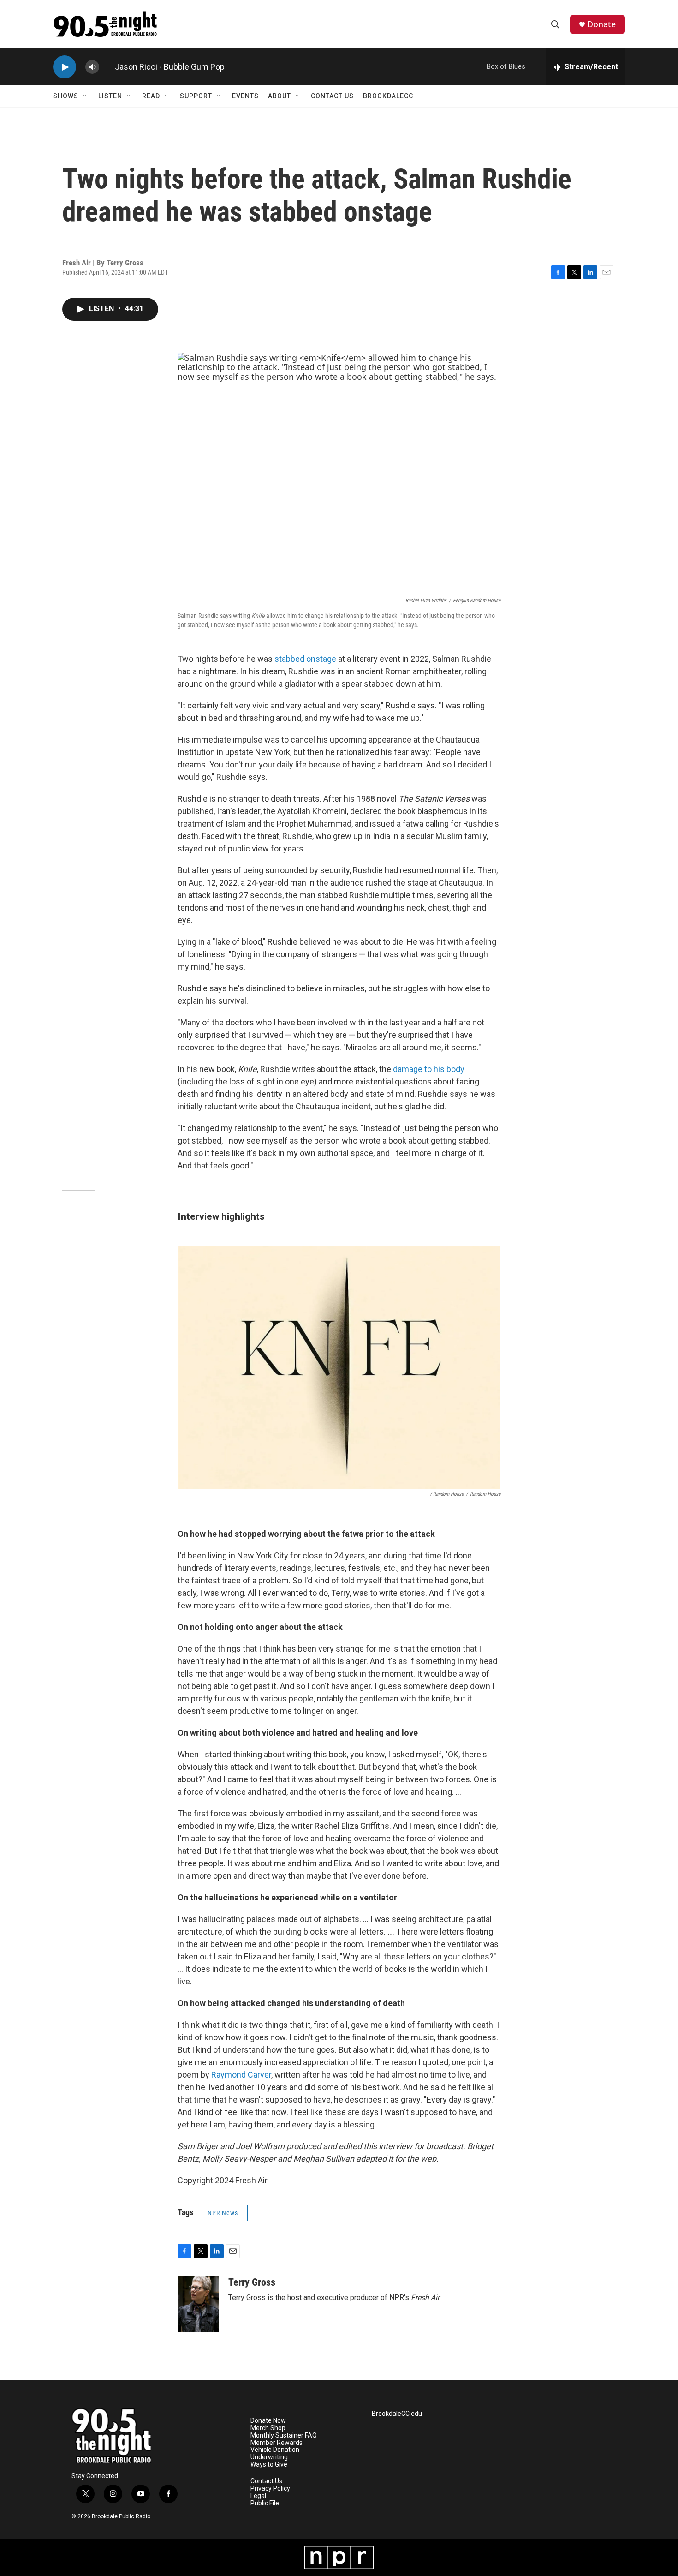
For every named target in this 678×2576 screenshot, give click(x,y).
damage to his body (429, 1069)
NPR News (223, 2213)
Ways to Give (269, 2465)
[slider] (107, 67)
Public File (265, 2503)
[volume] (92, 67)
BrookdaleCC (388, 96)
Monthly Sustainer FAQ (284, 2435)
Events (245, 96)
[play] (65, 67)
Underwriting (269, 2457)
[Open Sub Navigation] (85, 96)
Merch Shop (268, 2428)
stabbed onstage (305, 659)
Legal (258, 2496)
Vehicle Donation (275, 2450)
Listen (110, 96)
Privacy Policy (270, 2489)
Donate (601, 24)
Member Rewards (277, 2443)
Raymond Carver (241, 2075)
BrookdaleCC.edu (397, 2414)
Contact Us (332, 96)
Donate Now (268, 2421)
